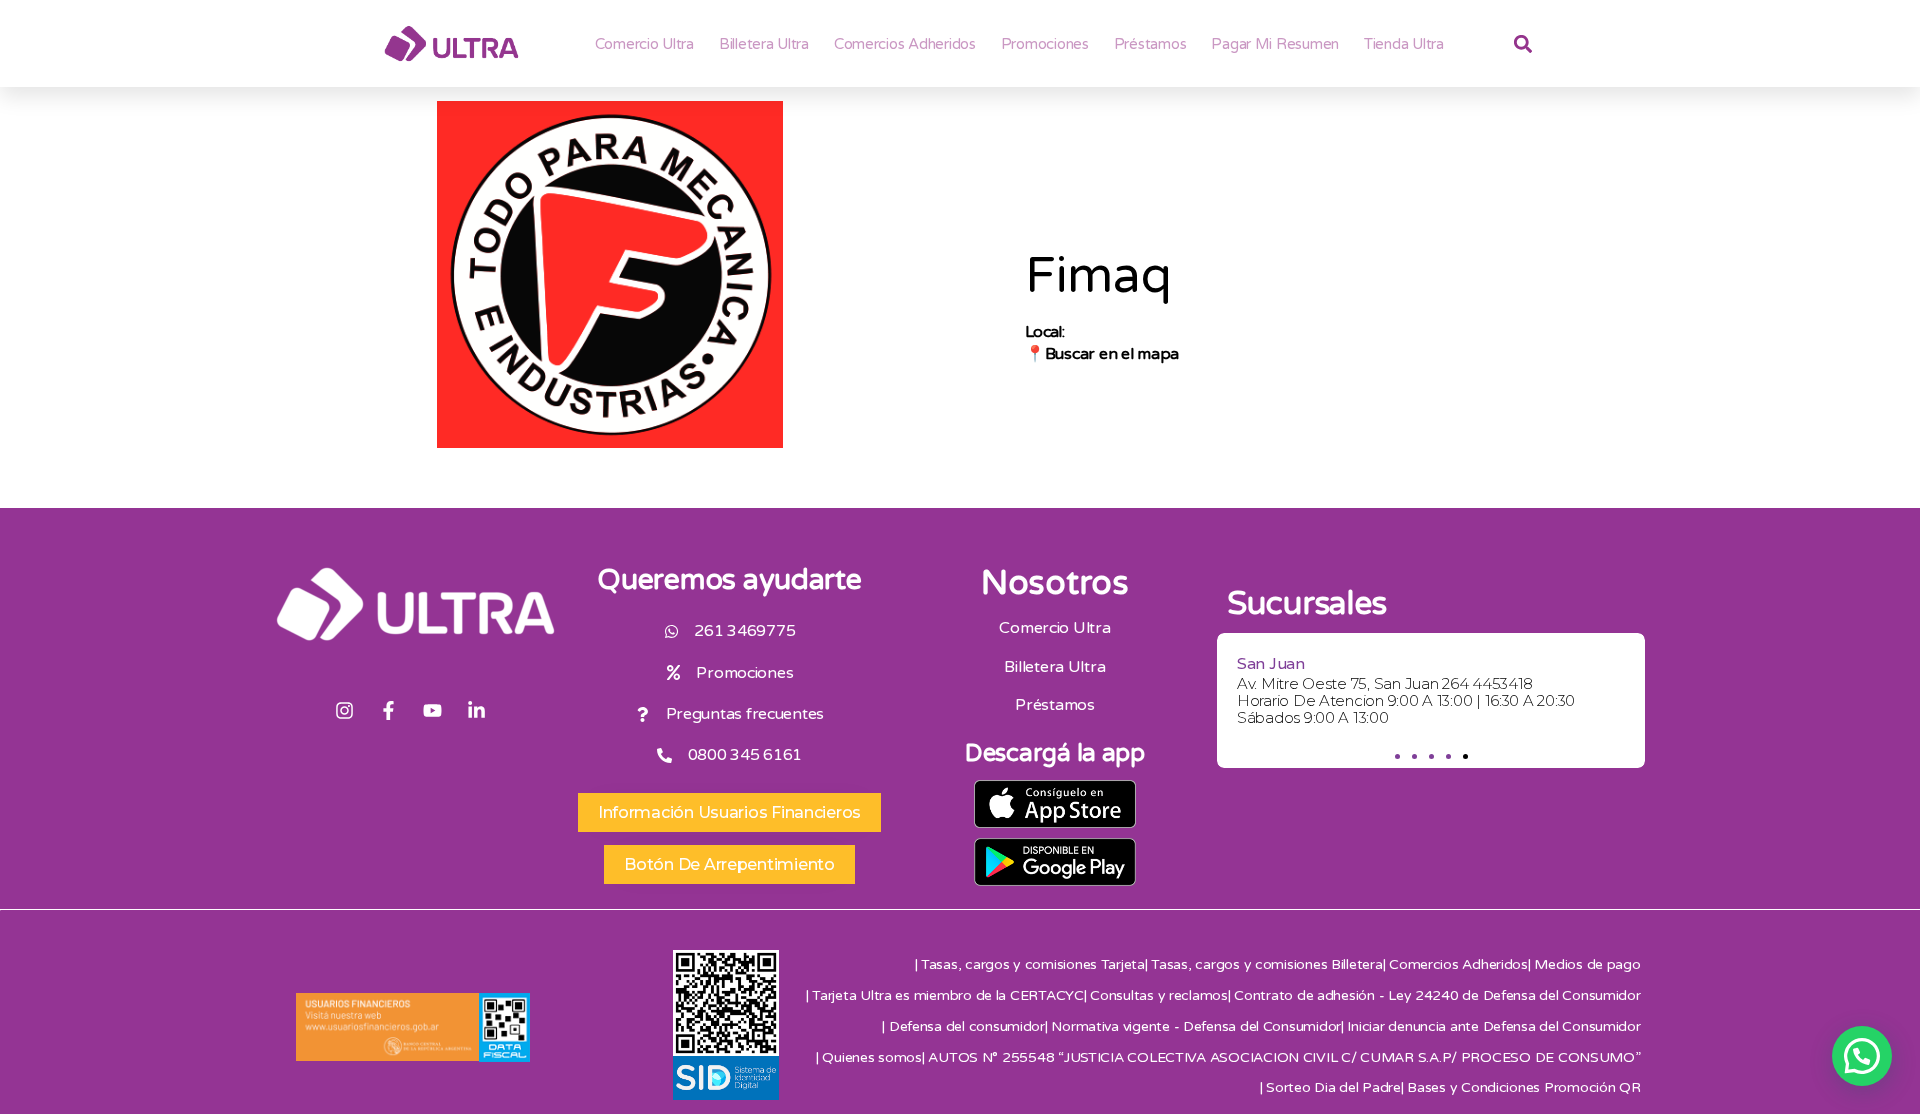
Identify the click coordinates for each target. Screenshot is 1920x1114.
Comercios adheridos (905, 44)
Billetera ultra (764, 44)
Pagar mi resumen (1275, 44)
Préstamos (1150, 44)
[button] (1396, 756)
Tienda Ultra (1404, 44)
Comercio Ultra (644, 44)
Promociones (1045, 44)
